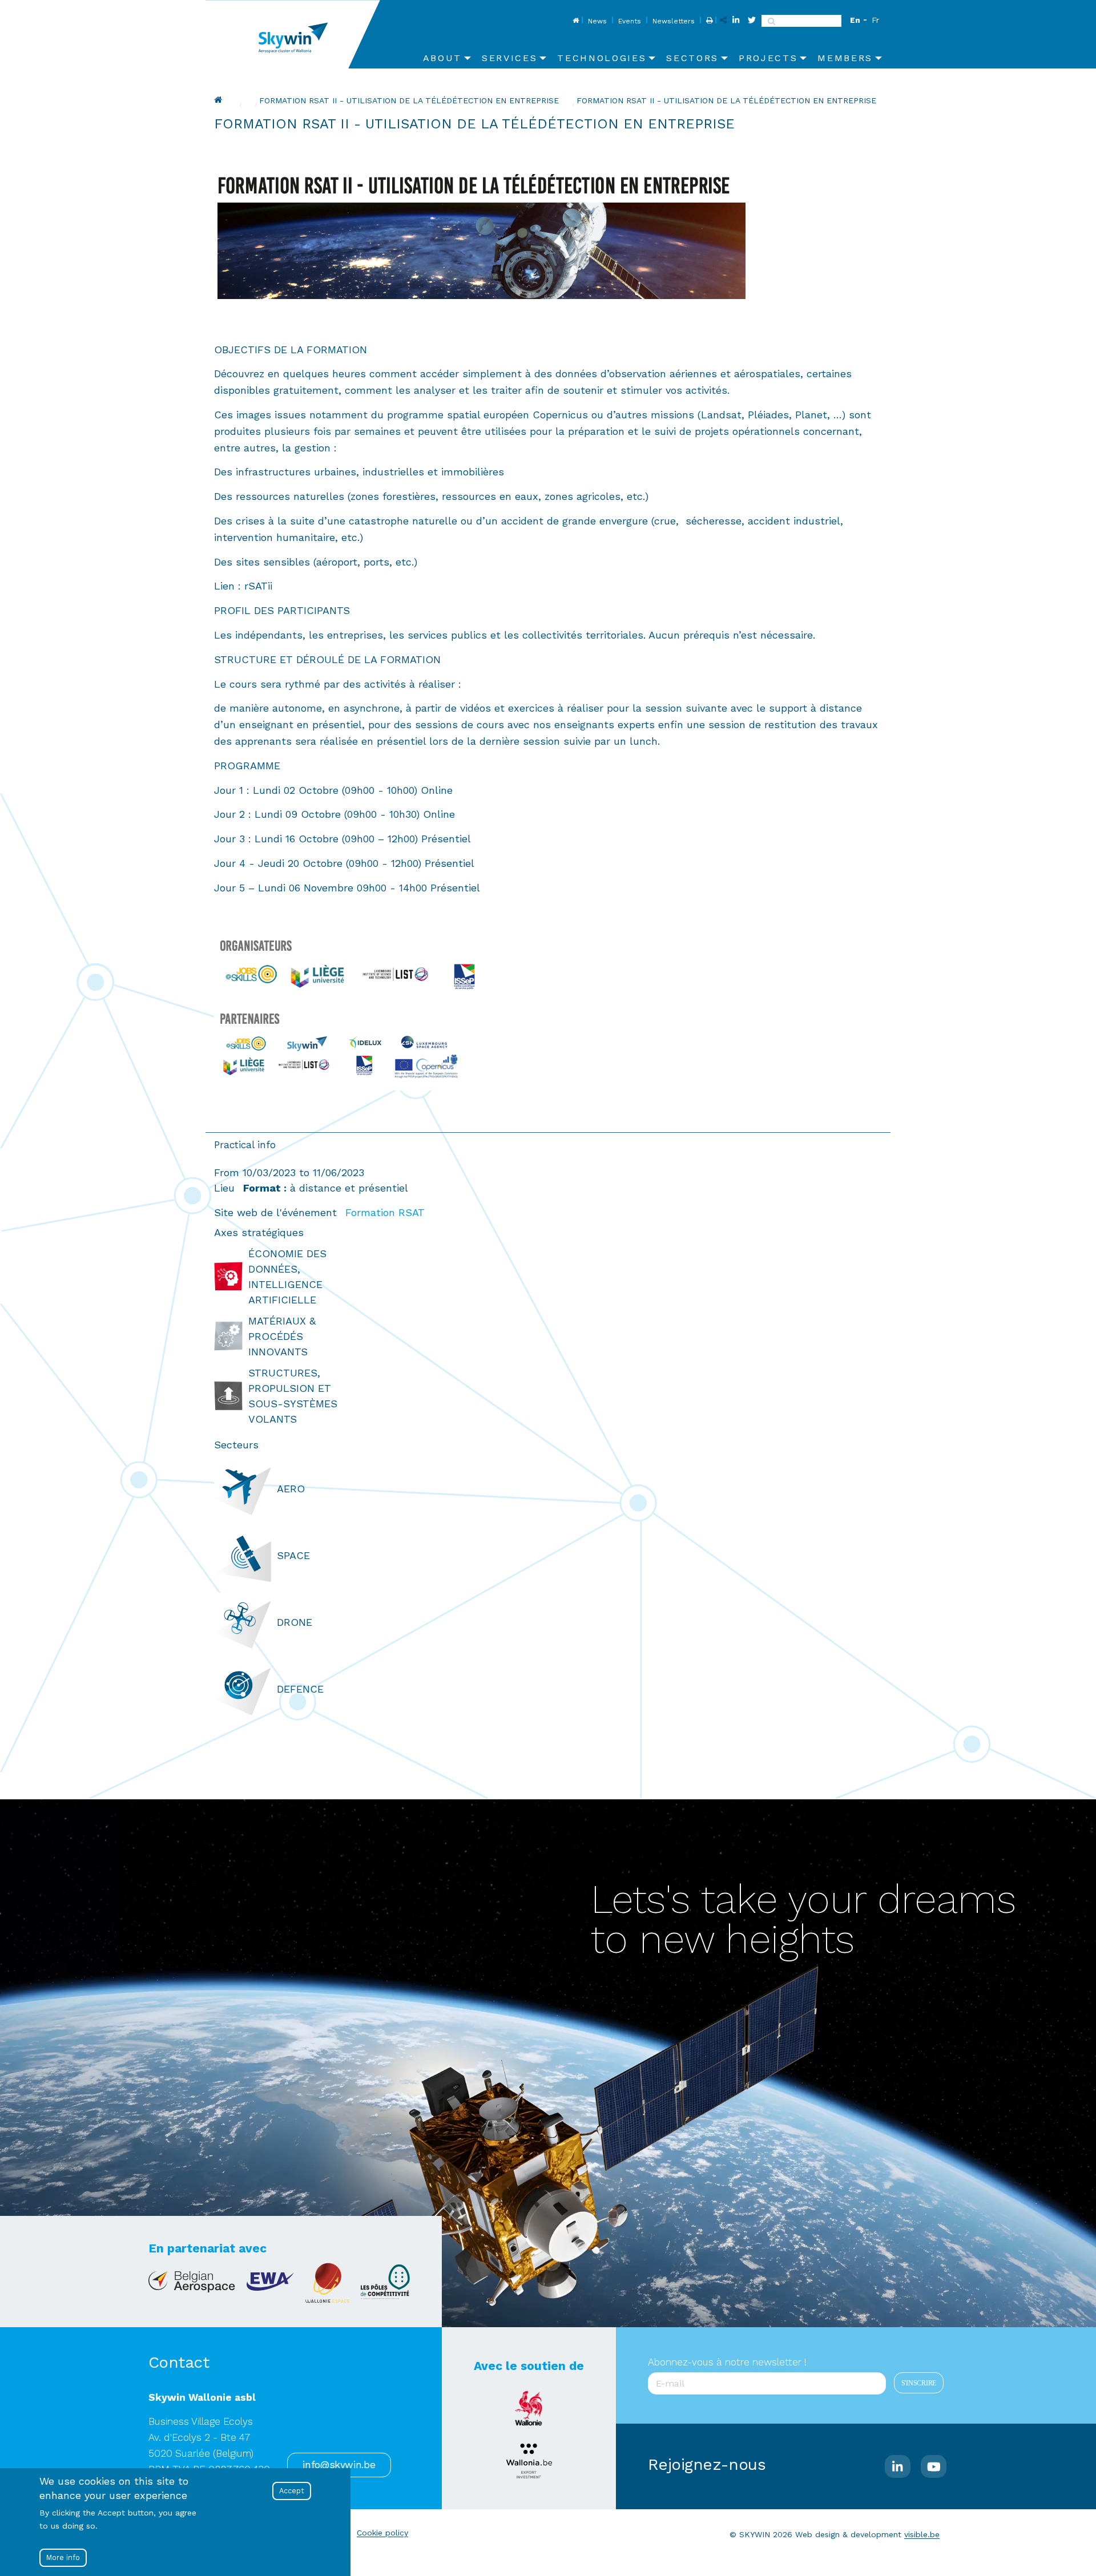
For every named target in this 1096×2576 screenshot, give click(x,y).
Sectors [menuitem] (692, 58)
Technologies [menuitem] (602, 58)
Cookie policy (382, 2533)
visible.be (922, 2534)
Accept (292, 2491)
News (597, 21)
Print (708, 21)
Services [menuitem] (509, 58)
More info (63, 2557)
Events (630, 21)
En (855, 20)
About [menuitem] (442, 58)
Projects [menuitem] (768, 58)
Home (575, 21)
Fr (875, 20)
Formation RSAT (385, 1212)
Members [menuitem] (845, 58)
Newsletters (674, 21)
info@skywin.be (339, 2465)
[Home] (297, 34)
